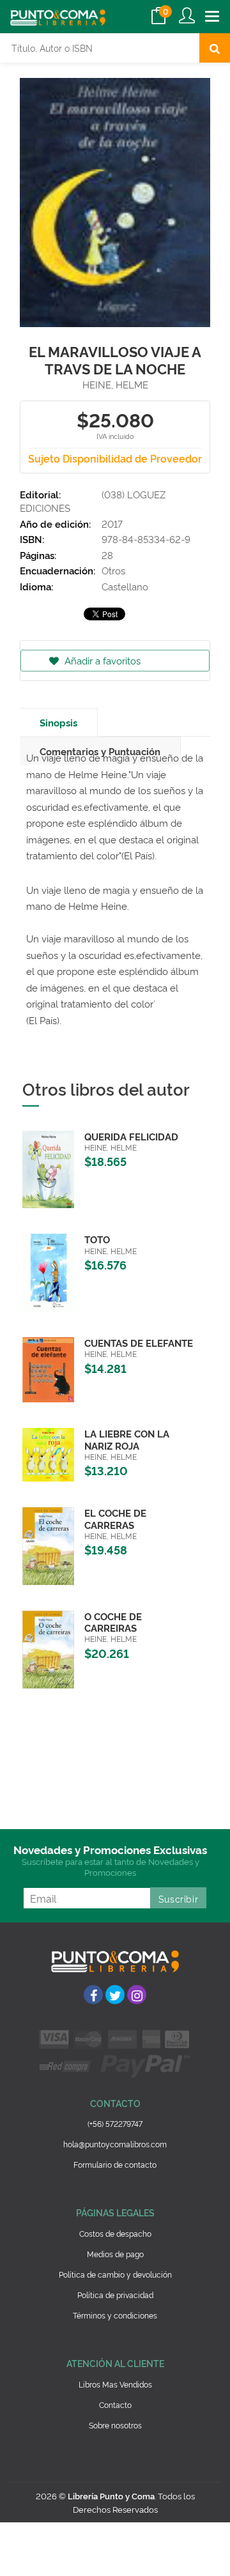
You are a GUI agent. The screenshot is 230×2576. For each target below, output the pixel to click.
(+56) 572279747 (115, 2123)
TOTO (97, 1239)
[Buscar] (215, 48)
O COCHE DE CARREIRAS (113, 1622)
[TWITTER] (115, 1995)
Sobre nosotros (115, 2425)
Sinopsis (58, 722)
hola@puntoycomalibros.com (115, 2144)
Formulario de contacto (115, 2164)
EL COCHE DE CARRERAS (115, 1518)
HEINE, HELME (115, 384)
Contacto (115, 2404)
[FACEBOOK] (93, 1995)
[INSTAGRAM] (137, 1995)
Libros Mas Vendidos (115, 2384)
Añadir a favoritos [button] (101, 660)
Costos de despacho (115, 2233)
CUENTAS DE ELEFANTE (139, 1343)
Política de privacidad (115, 2295)
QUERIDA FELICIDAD (131, 1136)
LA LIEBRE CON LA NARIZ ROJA (127, 1439)
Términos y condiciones (115, 2315)
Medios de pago (115, 2254)
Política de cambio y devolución (115, 2274)
